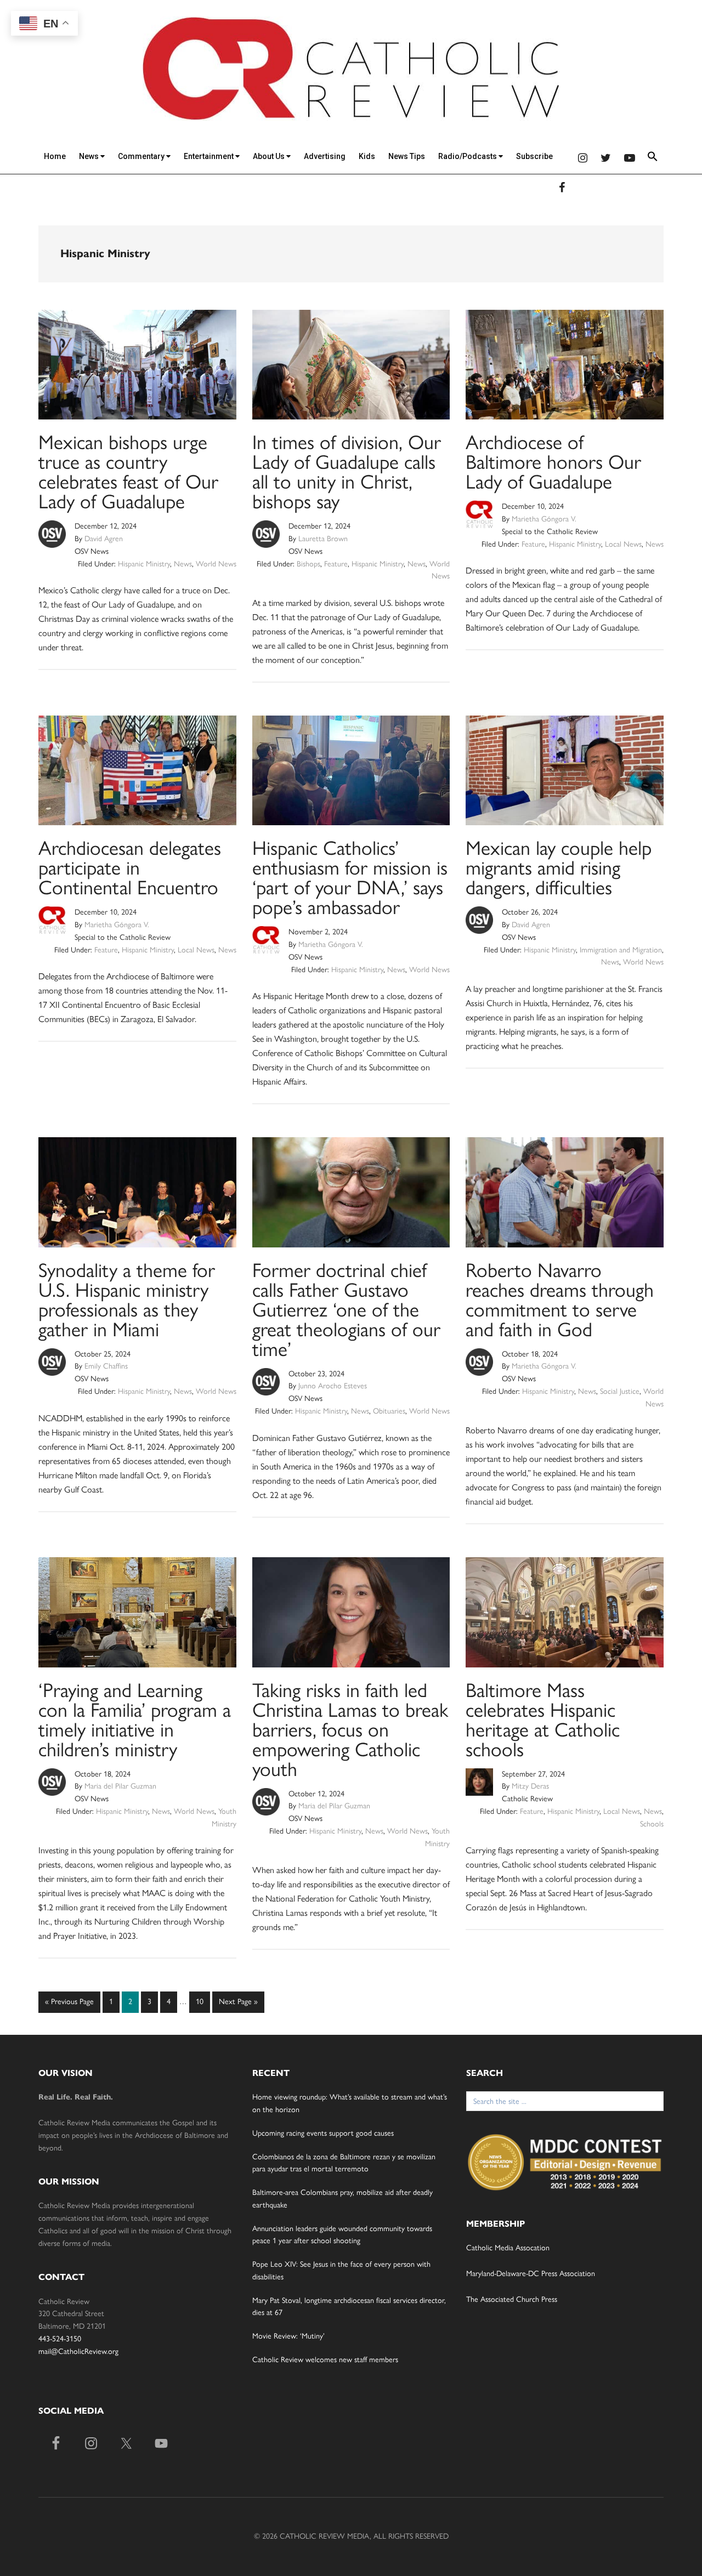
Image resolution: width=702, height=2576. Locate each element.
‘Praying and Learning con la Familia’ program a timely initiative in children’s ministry (135, 1720)
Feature (336, 564)
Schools (652, 1824)
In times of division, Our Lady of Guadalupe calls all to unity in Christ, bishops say (347, 472)
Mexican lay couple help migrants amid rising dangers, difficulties (559, 868)
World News (216, 564)
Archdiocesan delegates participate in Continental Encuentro (130, 868)
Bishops (308, 564)
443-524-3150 (60, 2339)
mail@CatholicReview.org (78, 2351)
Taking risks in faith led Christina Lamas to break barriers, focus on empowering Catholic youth (350, 1730)
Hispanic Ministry (144, 564)
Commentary (142, 156)
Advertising (325, 156)
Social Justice (620, 1391)
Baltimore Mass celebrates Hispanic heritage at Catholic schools (543, 1720)
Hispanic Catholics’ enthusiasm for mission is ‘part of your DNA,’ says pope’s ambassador (350, 878)
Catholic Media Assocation (508, 2248)
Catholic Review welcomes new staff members (325, 2360)
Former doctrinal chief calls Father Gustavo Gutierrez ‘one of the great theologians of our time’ (346, 1310)
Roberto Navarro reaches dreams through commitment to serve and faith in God (560, 1300)
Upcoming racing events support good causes (323, 2133)
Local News (623, 544)
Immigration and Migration (621, 950)
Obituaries (389, 1411)
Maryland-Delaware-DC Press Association (531, 2274)
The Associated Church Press (512, 2299)
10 (202, 2001)
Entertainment (210, 156)
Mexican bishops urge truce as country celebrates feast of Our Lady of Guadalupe (128, 472)
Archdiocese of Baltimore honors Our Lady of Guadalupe (553, 462)
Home (55, 156)
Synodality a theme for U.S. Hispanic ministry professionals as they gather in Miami (127, 1300)
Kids (367, 156)
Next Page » (238, 2005)
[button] (653, 158)
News (90, 156)
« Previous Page (69, 2005)
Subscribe (534, 156)
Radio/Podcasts (468, 156)
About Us (270, 156)
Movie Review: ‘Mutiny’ (288, 2336)
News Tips (407, 156)
